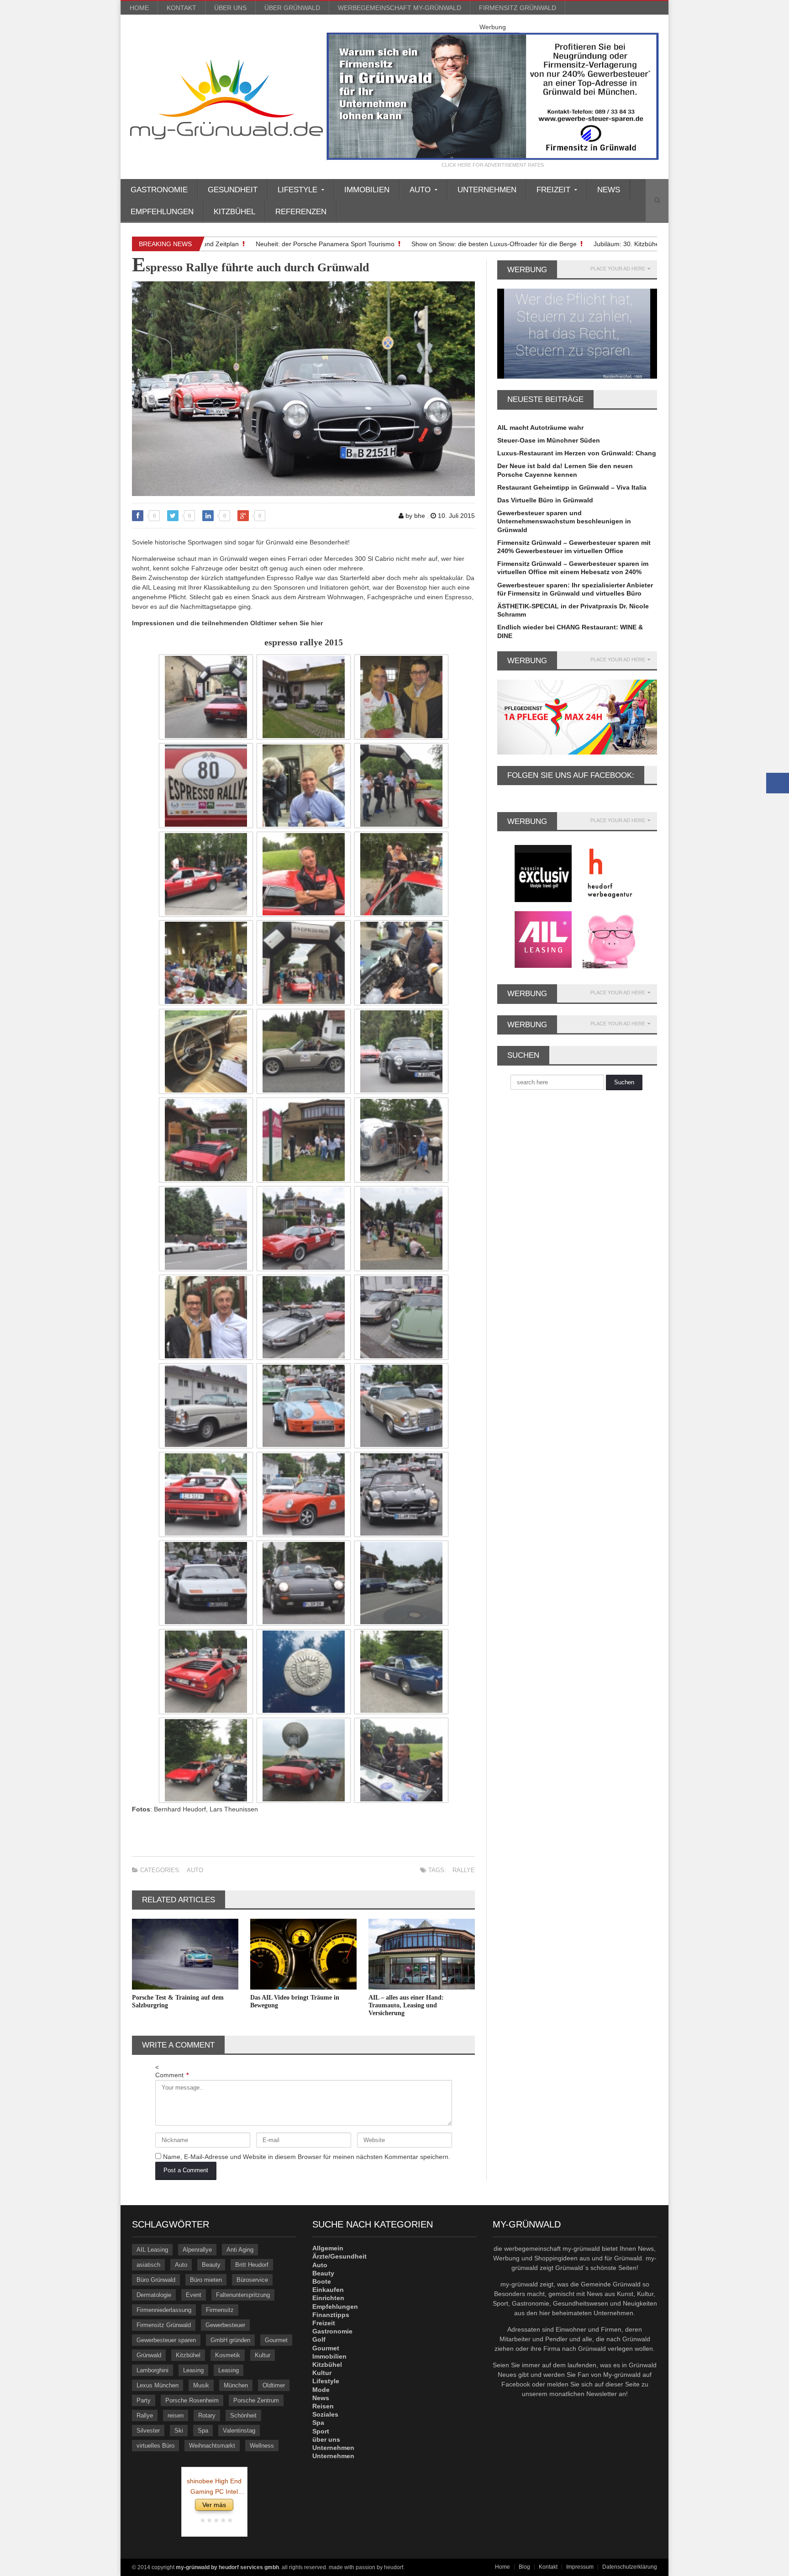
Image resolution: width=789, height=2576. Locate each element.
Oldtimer (274, 2385)
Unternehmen (487, 190)
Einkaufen (328, 2290)
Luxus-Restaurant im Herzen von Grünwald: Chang (577, 453)
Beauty (211, 2265)
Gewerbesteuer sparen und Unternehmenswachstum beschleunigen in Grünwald (564, 521)
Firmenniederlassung (164, 2310)
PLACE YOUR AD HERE (618, 269)
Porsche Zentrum (256, 2400)
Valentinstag (239, 2431)
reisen (176, 2415)
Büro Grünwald (156, 2280)
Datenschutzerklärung (630, 2567)
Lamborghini (153, 2370)
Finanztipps (331, 2315)
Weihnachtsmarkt (212, 2446)
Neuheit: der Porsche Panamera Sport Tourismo (285, 244)
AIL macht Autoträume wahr (540, 428)
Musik (201, 2385)
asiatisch (148, 2265)
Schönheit (243, 2415)
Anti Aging (240, 2250)
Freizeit (324, 2323)
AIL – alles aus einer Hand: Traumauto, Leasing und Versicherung (406, 2005)
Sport (321, 2431)
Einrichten (328, 2298)
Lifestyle (326, 2381)
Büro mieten (206, 2280)
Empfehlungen (162, 212)
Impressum (580, 2567)
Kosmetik (228, 2355)
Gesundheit (233, 190)
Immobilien (367, 190)
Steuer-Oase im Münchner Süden (549, 440)
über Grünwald (292, 8)
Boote (322, 2281)
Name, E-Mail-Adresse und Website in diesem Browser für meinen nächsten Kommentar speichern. (307, 2157)
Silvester (148, 2431)
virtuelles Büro (155, 2446)
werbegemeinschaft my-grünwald (400, 8)
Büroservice (252, 2280)
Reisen (323, 2406)
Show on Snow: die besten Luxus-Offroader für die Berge (454, 244)
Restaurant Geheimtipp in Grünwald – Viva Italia (572, 487)
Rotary (207, 2415)
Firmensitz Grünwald (518, 8)
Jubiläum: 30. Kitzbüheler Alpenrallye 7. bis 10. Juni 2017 (636, 244)
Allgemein (328, 2248)
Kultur (263, 2355)
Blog (524, 2567)
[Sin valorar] (229, 2521)
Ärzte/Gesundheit (339, 2256)
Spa (203, 2431)
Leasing (193, 2370)
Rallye (464, 1870)
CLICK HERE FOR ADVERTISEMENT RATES (493, 165)
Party (144, 2400)
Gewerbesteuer (225, 2325)
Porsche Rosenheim (192, 2400)
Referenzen (301, 212)
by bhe (414, 516)
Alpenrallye (197, 2250)
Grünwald (149, 2355)
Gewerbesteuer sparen (166, 2340)
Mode (321, 2390)
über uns (230, 8)
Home (139, 8)
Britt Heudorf (252, 2265)
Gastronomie (159, 190)
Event (194, 2295)
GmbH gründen (230, 2340)
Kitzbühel (234, 212)
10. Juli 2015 (455, 516)
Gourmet (276, 2340)
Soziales (325, 2414)
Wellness (262, 2446)
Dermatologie (154, 2295)
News (609, 190)
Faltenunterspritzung (243, 2295)
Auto (195, 1870)
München (236, 2385)
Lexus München (158, 2385)
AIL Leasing (152, 2250)
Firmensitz (220, 2310)
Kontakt (181, 8)
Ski (179, 2431)
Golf (319, 2339)
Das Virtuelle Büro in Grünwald (545, 500)
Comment (172, 2075)
